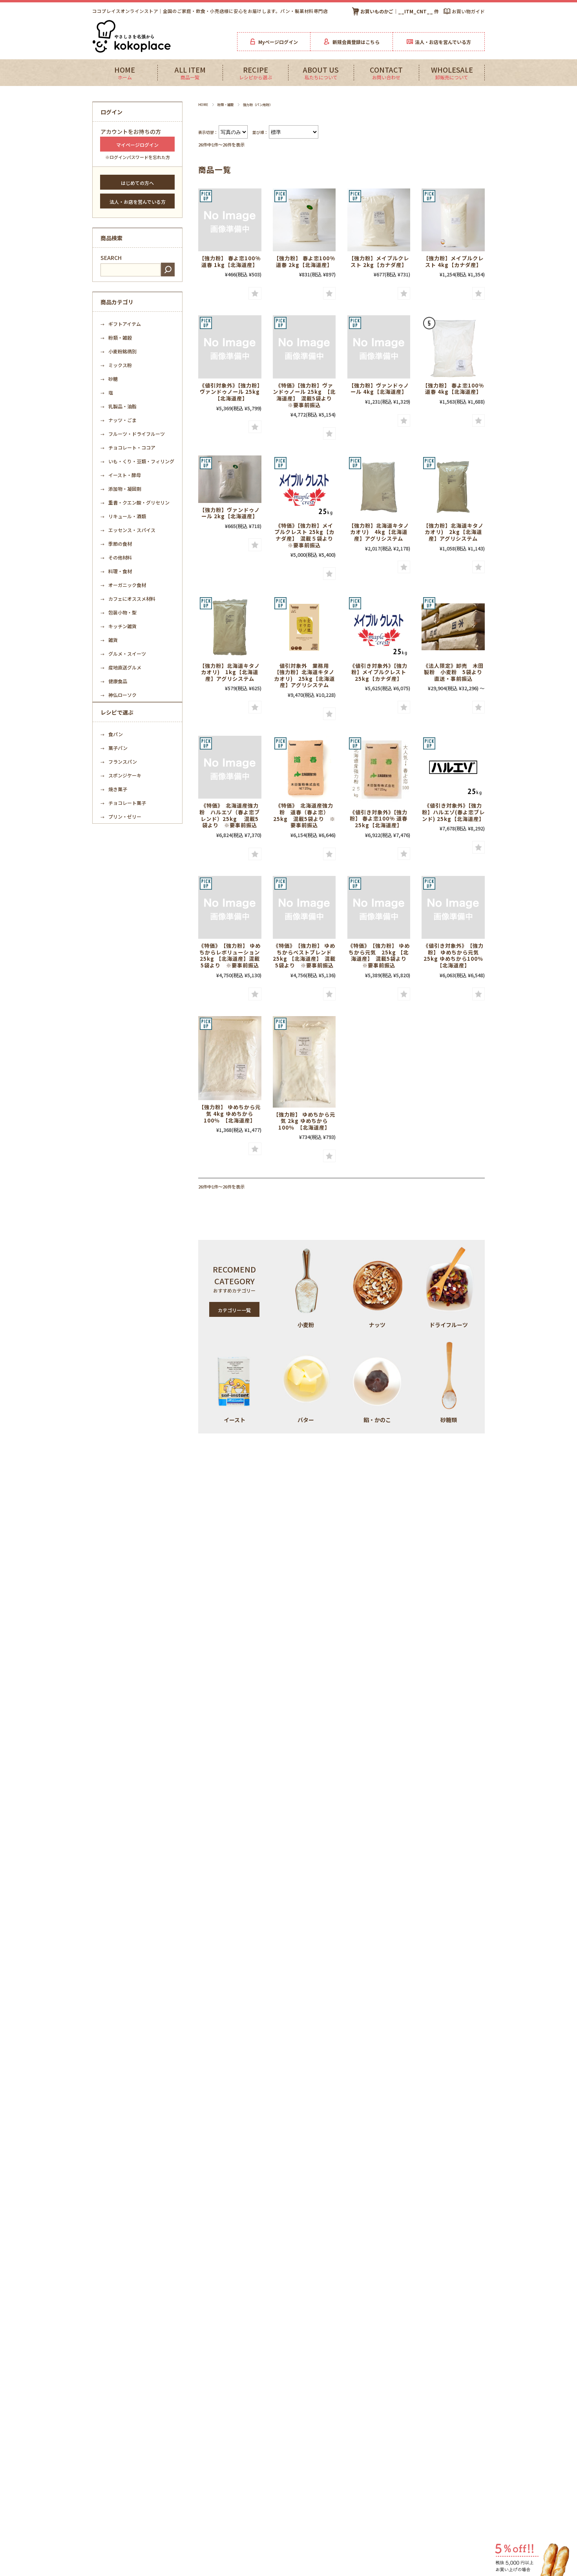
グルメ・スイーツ (123, 654)
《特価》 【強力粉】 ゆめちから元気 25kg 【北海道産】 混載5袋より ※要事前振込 (380, 955)
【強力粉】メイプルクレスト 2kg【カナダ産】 (379, 261)
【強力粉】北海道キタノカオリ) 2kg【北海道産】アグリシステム (453, 532)
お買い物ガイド (468, 11)
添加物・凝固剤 (121, 489)
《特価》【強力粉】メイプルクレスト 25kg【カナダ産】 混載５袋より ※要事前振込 (307, 535)
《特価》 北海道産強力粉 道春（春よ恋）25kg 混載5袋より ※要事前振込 (304, 815)
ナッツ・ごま (119, 420)
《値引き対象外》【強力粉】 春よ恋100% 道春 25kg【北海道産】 (379, 819)
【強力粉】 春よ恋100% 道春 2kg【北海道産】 (304, 261)
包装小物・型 (119, 612)
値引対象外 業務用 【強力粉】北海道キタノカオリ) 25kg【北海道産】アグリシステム (304, 676)
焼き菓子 (114, 789)
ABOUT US (321, 73)
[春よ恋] (304, 220)
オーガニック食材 (123, 585)
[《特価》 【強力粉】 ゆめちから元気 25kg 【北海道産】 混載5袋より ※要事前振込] (379, 908)
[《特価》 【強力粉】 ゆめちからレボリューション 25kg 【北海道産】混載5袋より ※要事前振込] (230, 908)
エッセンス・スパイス (128, 530)
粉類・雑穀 (226, 104)
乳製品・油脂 (119, 406)
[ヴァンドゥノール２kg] (230, 479)
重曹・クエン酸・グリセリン (135, 502)
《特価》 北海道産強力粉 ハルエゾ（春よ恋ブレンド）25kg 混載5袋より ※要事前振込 (230, 815)
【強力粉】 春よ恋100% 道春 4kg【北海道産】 (453, 389)
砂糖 (109, 379)
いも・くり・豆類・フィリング (140, 461)
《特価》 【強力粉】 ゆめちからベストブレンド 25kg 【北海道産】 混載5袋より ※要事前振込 (305, 955)
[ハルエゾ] (453, 767)
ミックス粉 (116, 365)
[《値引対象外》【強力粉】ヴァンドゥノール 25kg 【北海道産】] (230, 347)
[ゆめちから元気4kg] (230, 1058)
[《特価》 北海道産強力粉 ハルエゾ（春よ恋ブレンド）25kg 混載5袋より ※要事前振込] (230, 767)
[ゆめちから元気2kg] (304, 1062)
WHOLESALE (452, 73)
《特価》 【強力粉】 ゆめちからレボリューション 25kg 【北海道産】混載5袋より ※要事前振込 (232, 955)
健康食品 (114, 681)
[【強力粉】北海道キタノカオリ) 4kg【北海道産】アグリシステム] (379, 487)
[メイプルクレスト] (379, 220)
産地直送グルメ (121, 667)
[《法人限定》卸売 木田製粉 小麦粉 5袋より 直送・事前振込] (453, 627)
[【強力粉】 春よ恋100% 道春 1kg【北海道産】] (230, 220)
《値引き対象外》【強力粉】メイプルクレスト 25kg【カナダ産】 (379, 672)
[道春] (304, 767)
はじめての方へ (137, 183)
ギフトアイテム (121, 324)
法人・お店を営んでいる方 (138, 202)
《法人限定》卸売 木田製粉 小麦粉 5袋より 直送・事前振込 (456, 672)
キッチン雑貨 (119, 626)
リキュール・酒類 (123, 516)
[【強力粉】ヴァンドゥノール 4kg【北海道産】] (379, 347)
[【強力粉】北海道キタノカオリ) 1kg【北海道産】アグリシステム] (230, 627)
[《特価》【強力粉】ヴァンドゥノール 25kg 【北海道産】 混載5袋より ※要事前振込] (304, 347)
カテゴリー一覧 (234, 1310)
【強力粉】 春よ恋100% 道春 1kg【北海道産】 (230, 261)
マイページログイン (137, 145)
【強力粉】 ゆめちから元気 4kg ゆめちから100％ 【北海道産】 (230, 1113)
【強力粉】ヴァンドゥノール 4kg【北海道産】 (379, 389)
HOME (125, 73)
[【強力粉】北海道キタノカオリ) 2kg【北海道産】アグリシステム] (453, 487)
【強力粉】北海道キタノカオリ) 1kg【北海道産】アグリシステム (230, 672)
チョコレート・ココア (128, 447)
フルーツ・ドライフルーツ (133, 434)
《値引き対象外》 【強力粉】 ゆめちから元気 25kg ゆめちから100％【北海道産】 (454, 955)
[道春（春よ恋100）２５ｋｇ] (379, 771)
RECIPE (256, 73)
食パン (112, 734)
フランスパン (119, 761)
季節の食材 (116, 544)
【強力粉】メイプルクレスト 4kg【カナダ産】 (453, 261)
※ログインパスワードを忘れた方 (138, 157)
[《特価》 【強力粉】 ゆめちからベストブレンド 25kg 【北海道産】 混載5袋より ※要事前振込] (304, 908)
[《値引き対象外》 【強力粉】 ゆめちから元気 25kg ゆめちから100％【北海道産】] (453, 908)
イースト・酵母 (121, 475)
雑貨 (109, 640)
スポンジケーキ (121, 775)
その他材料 (116, 557)
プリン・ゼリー (121, 816)
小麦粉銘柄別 (119, 351)
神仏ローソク (119, 695)
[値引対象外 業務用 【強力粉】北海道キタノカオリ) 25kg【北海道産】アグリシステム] (304, 627)
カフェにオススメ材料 (128, 599)
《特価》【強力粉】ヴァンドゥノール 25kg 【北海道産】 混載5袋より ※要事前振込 (305, 395)
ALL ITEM (190, 73)
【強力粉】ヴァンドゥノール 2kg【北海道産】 (230, 513)
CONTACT (386, 73)
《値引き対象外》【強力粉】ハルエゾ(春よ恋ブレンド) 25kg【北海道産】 (453, 812)
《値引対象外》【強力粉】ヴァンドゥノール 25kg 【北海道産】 (232, 392)
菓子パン (114, 748)
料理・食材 (116, 571)
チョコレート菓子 (123, 803)
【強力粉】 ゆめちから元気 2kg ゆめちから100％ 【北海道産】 (304, 1121)
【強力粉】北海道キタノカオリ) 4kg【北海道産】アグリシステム (379, 532)
